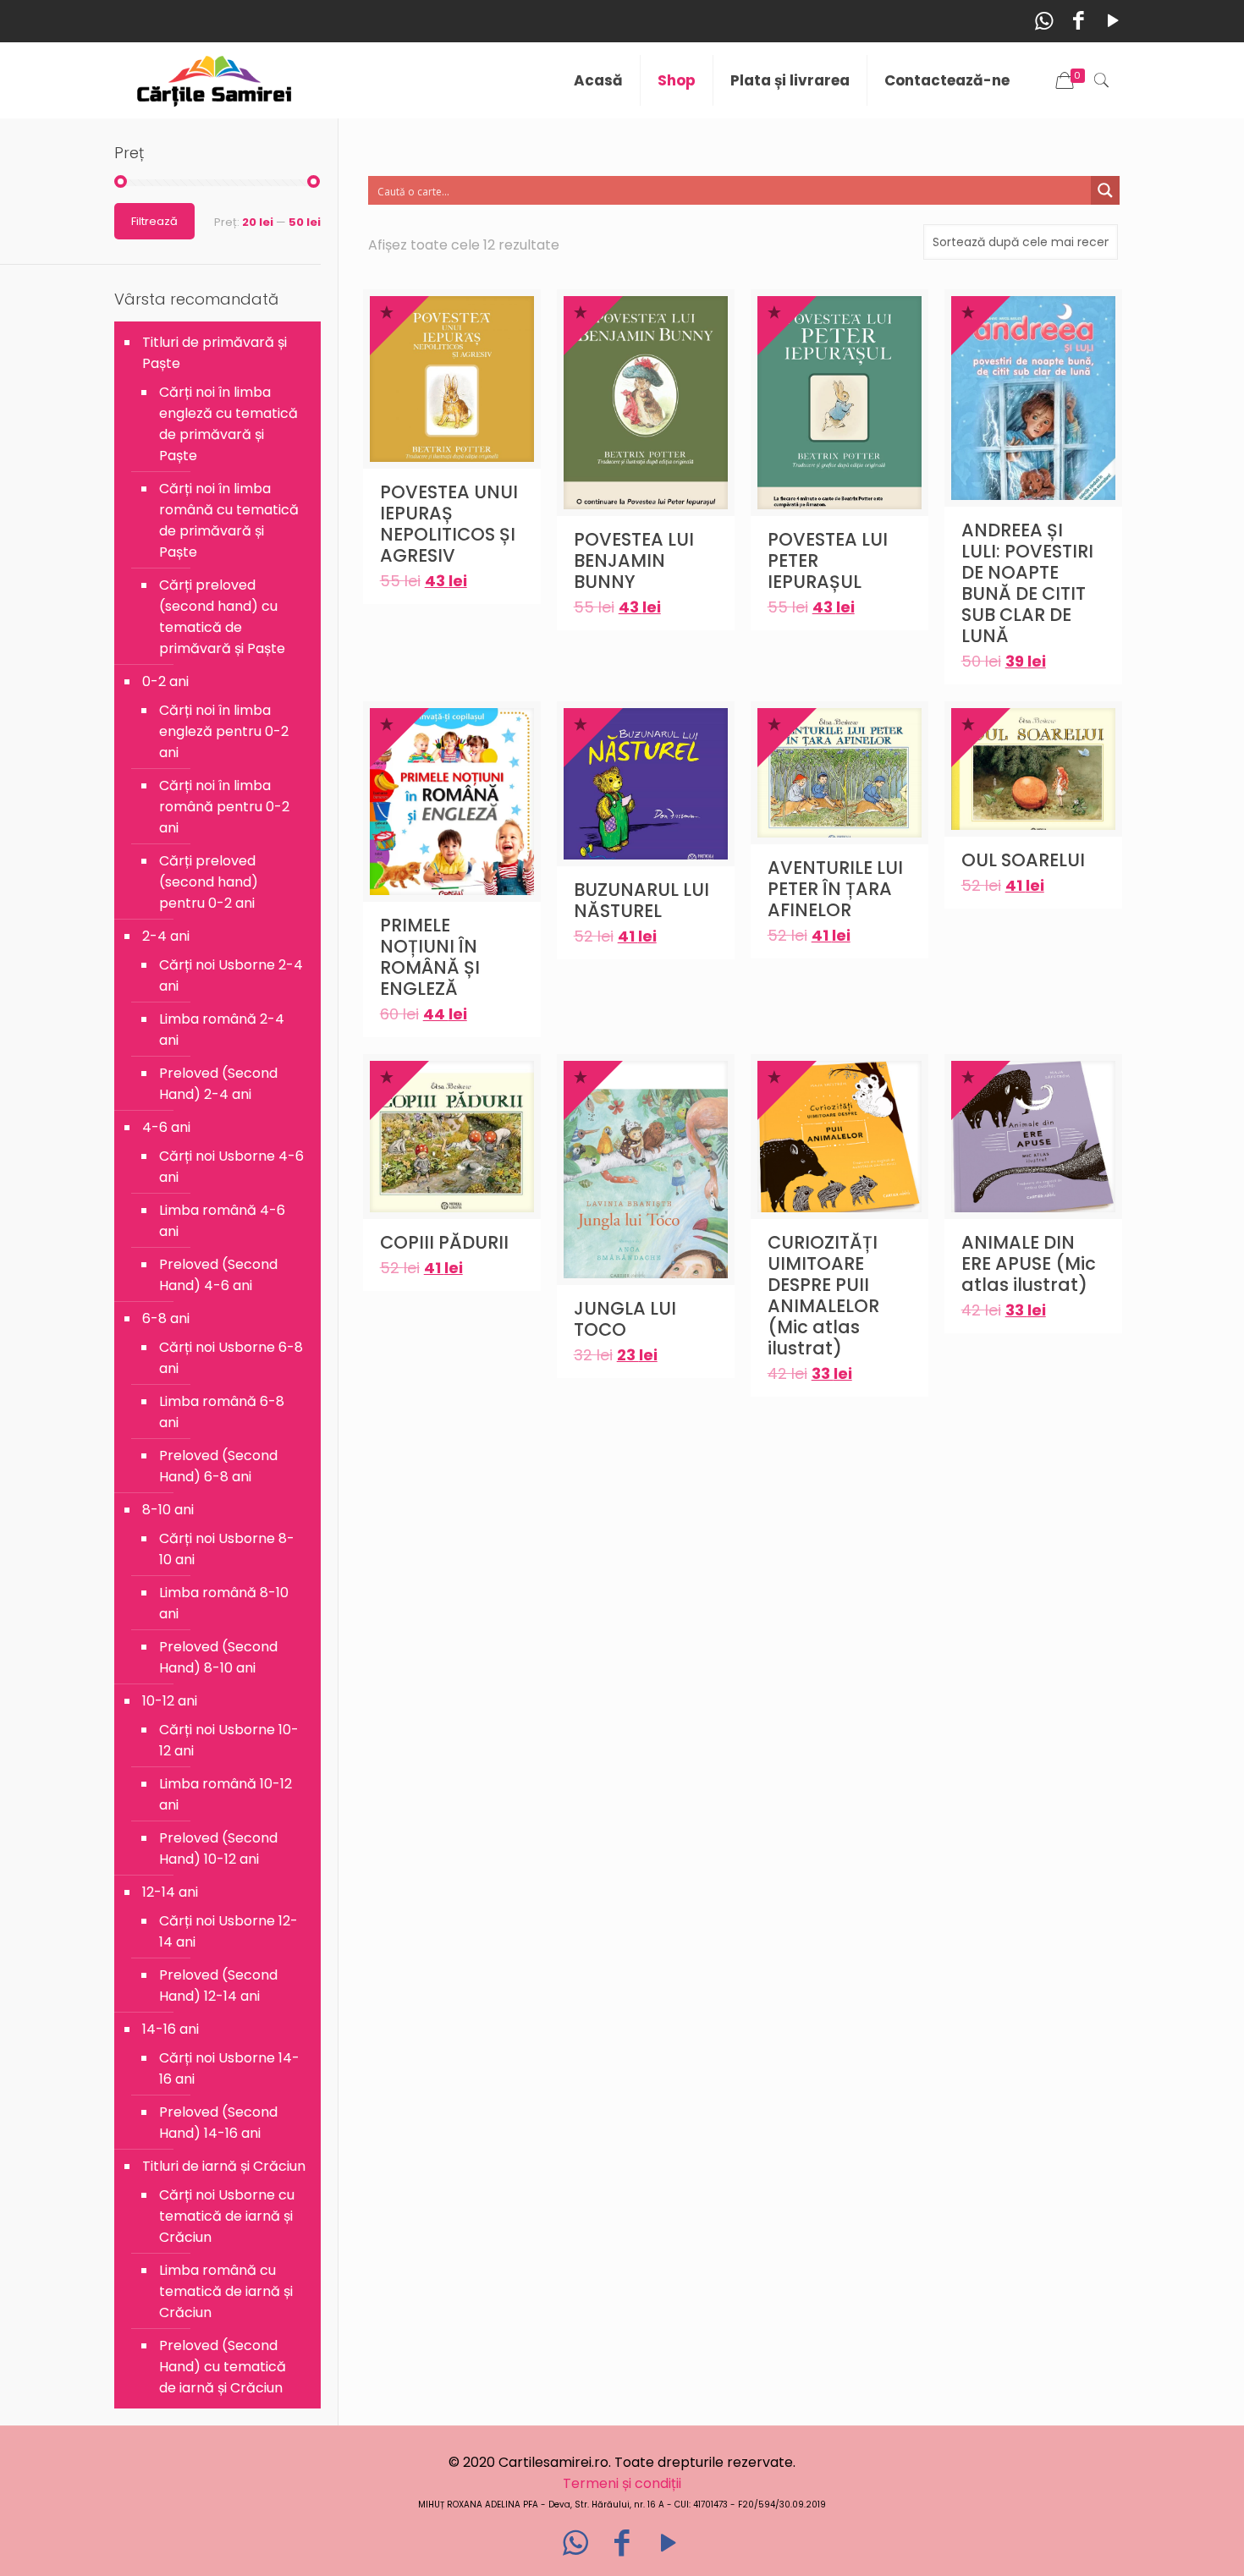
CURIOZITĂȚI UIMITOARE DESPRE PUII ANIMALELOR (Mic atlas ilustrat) (823, 1295)
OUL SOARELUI (1023, 860)
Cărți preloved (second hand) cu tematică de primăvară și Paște (222, 617)
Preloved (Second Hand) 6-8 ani (218, 1466)
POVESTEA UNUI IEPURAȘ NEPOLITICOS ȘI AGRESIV (449, 524)
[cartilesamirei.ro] (215, 80)
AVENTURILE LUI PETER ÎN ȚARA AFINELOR (835, 889)
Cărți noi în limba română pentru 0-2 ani (224, 807)
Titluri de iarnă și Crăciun (224, 2166)
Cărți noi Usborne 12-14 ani (228, 1931)
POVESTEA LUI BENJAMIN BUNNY (634, 560)
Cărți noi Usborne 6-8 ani (231, 1358)
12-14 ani (170, 1892)
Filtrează (154, 221)
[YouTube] (1113, 21)
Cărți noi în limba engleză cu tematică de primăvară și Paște (228, 424)
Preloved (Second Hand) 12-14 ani (218, 1986)
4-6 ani (166, 1127)
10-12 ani (170, 1701)
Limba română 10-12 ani (226, 1794)
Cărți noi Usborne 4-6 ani (231, 1167)
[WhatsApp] (1044, 21)
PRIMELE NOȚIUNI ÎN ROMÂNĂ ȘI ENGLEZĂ (430, 957)
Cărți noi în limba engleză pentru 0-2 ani (224, 731)
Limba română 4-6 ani (222, 1221)
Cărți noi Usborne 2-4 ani (231, 975)
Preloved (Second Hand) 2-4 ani (218, 1084)
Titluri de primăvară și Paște (215, 353)
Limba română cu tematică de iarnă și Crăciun (226, 2291)
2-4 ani (166, 936)
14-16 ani (171, 2029)
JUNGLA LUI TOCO (625, 1319)
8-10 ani (168, 1510)
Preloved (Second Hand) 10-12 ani (218, 1848)
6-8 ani (166, 1318)
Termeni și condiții (622, 2483)
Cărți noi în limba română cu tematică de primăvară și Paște (229, 520)
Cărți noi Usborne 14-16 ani (229, 2068)
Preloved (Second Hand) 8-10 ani (218, 1657)
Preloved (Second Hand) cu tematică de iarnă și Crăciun (223, 2367)
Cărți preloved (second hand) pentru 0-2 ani (209, 882)
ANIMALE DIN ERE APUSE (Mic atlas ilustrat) (1029, 1263)
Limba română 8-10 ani (224, 1603)
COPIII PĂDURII (444, 1242)
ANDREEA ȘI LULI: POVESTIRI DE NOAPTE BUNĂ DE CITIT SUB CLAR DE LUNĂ (1027, 583)
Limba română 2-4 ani (222, 1030)
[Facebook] (1079, 21)
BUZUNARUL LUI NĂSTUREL (641, 900)
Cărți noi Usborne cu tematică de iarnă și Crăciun (227, 2216)
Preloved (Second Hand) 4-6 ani (218, 1275)
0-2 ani (165, 681)
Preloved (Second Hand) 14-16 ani (218, 2123)
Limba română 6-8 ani (222, 1412)
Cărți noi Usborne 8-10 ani (227, 1549)
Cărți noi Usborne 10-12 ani (229, 1740)
